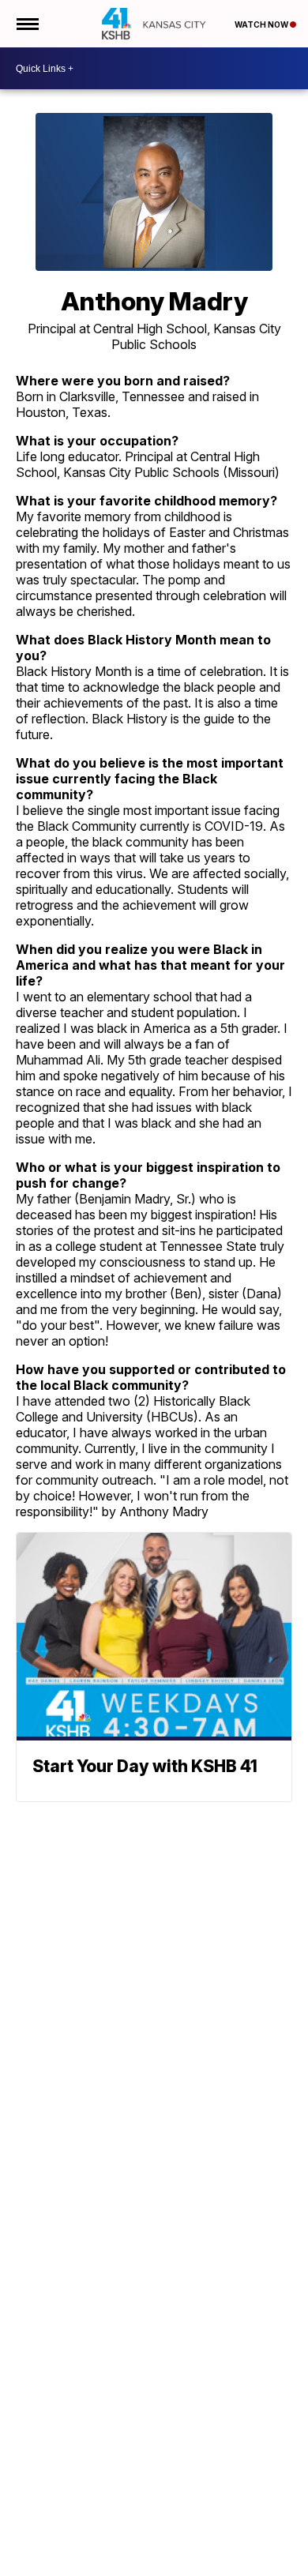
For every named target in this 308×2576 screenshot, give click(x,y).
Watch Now (262, 24)
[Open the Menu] (26, 24)
